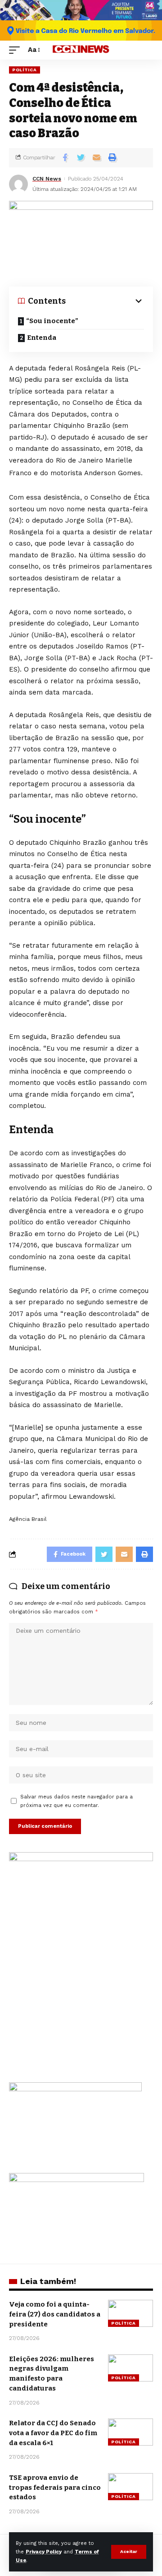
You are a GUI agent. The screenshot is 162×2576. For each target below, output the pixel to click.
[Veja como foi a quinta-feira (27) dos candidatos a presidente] (130, 2313)
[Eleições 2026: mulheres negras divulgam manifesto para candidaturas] (130, 2368)
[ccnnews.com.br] (81, 50)
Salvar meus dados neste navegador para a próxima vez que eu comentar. (76, 1801)
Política (25, 70)
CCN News (47, 179)
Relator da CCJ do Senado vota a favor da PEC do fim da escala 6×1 (53, 2433)
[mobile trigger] (17, 50)
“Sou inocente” (52, 321)
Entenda (42, 338)
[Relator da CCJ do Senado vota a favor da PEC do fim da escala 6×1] (130, 2432)
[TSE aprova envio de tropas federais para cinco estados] (130, 2487)
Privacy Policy (44, 2552)
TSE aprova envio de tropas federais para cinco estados (55, 2488)
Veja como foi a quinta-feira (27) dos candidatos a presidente (55, 2314)
